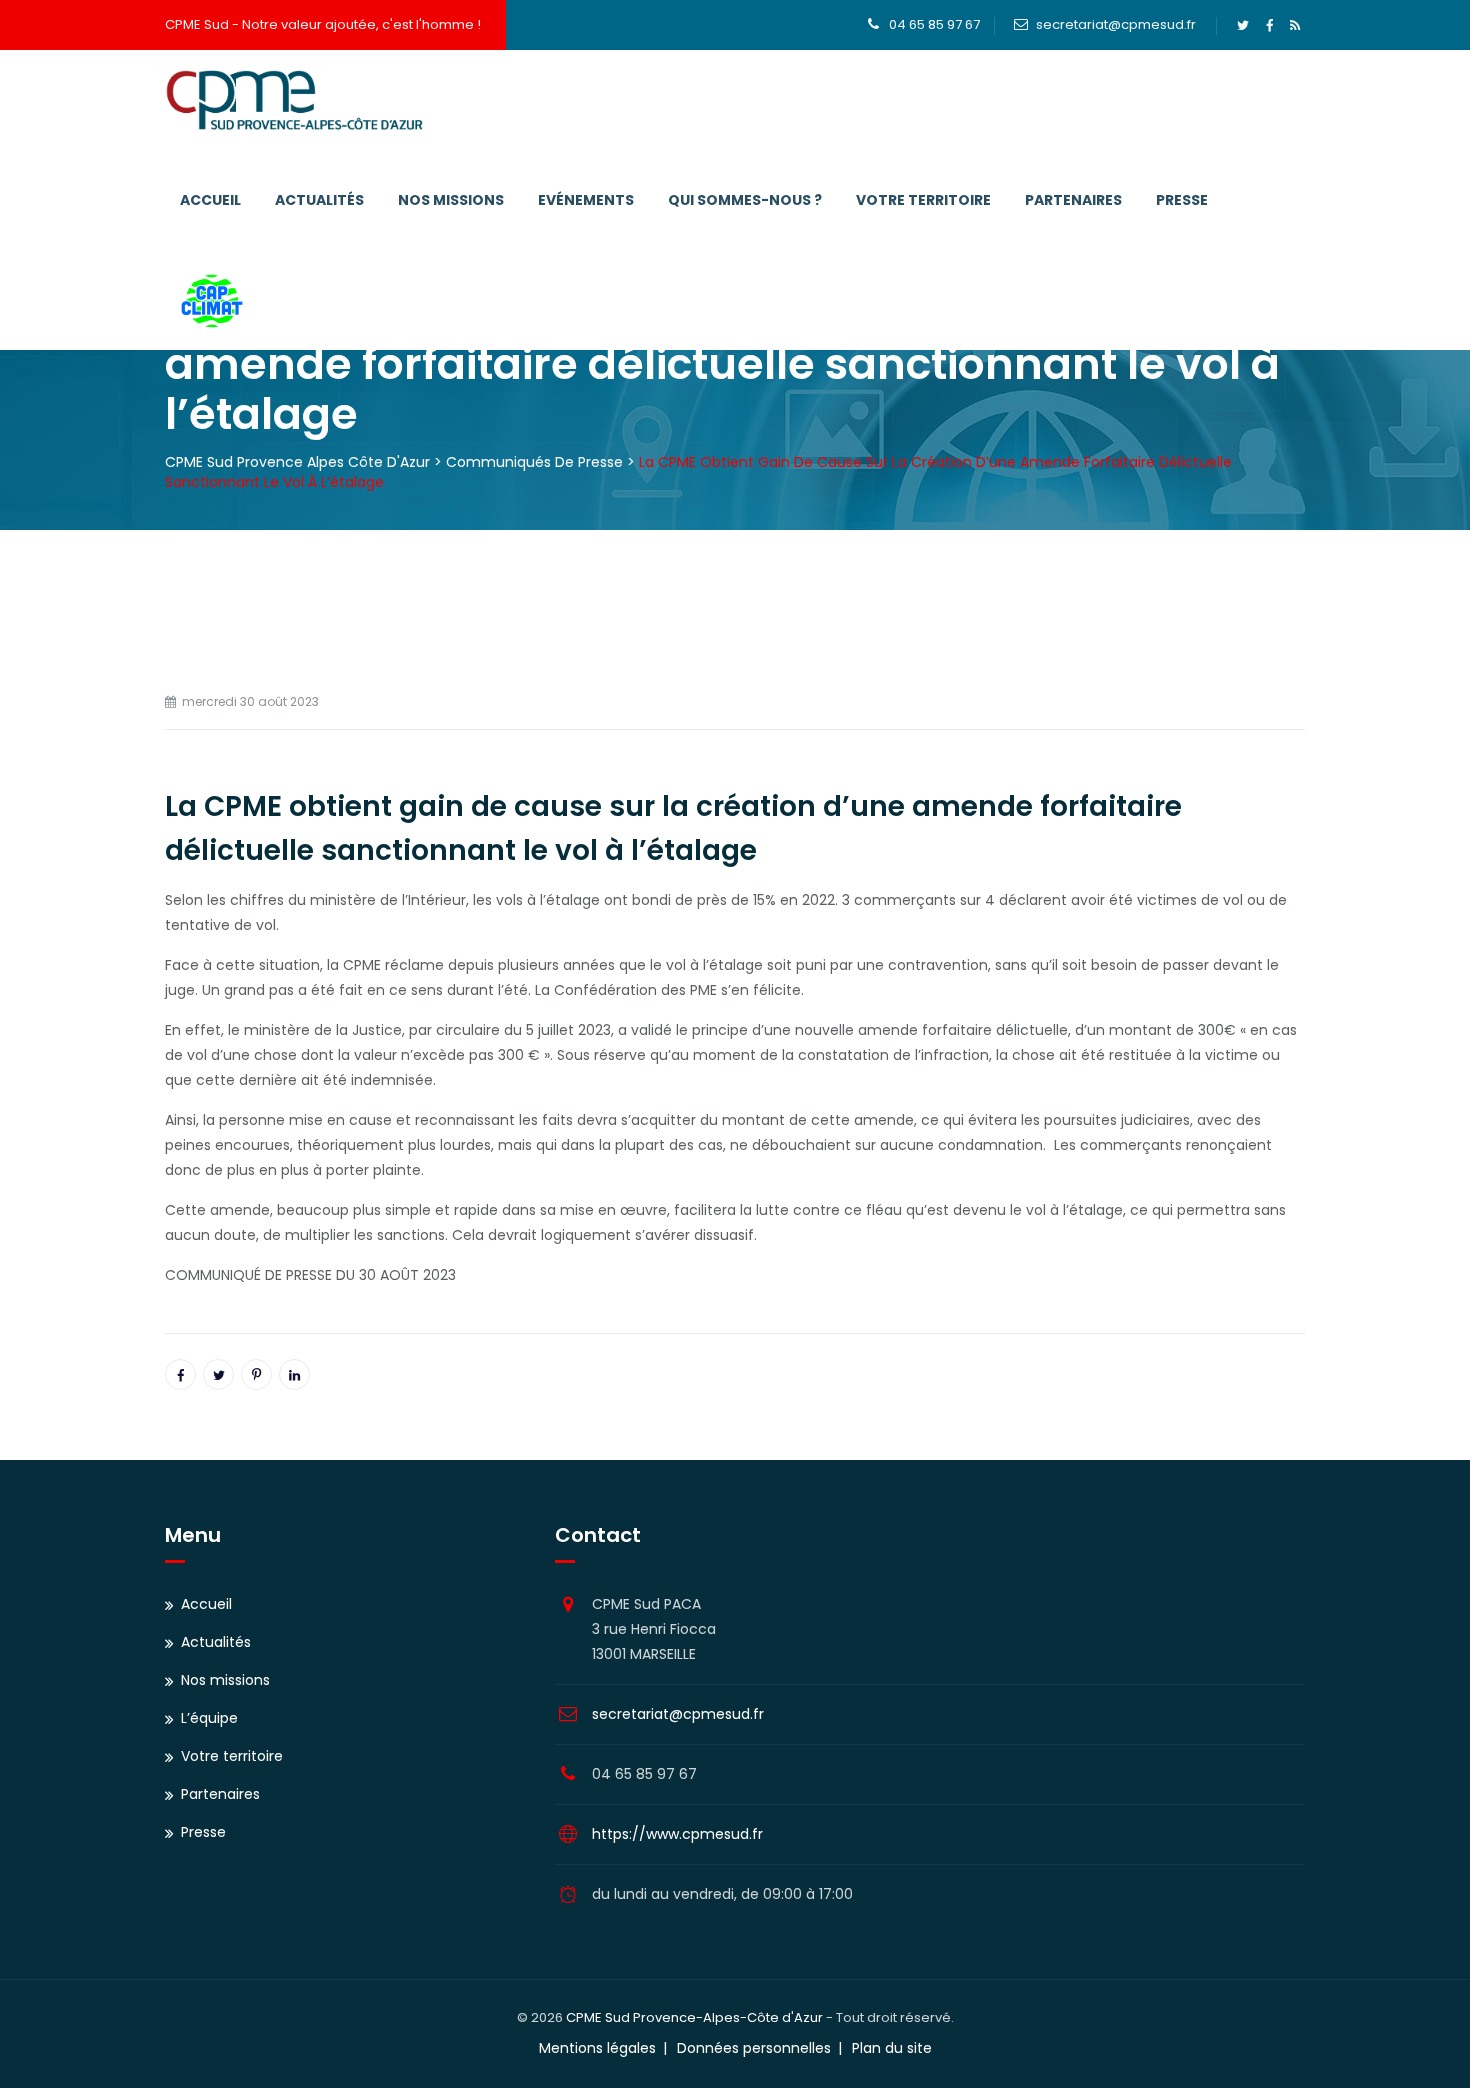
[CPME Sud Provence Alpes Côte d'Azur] (294, 100)
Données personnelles (754, 2048)
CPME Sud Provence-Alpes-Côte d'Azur (694, 2017)
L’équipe (209, 1718)
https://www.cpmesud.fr (677, 1834)
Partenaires (1073, 200)
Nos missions (451, 200)
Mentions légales (597, 2048)
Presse (1182, 200)
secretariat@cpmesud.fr (1116, 24)
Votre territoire (923, 200)
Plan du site (892, 2048)
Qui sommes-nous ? (745, 200)
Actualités (319, 200)
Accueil (210, 200)
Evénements (586, 200)
